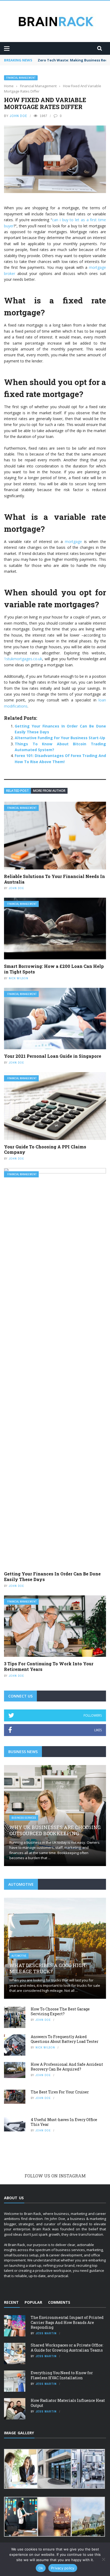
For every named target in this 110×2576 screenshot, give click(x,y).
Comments (59, 2302)
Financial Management (21, 78)
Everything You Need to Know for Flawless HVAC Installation (62, 2375)
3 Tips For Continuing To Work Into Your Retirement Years (49, 1666)
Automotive (19, 1956)
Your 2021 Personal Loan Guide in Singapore (53, 1056)
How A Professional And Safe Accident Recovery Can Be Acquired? (67, 2067)
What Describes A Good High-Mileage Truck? (48, 1968)
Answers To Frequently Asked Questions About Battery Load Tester (65, 2039)
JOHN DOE (18, 116)
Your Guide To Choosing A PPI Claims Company (45, 1149)
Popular (33, 2302)
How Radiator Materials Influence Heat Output (68, 2403)
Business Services (24, 1818)
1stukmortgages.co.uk (23, 659)
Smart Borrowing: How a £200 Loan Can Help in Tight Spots (54, 969)
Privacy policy (63, 2568)
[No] (103, 2559)
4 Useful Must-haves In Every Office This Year (64, 2122)
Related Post (17, 791)
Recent (11, 2302)
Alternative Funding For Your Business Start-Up (60, 738)
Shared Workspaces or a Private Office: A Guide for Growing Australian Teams (67, 2347)
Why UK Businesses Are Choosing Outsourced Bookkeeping (55, 1830)
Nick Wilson (19, 978)
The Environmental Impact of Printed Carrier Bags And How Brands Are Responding (67, 2322)
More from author (49, 791)
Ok (41, 2568)
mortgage (73, 541)
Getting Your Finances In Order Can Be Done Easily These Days (52, 1576)
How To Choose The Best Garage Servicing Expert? (60, 2011)
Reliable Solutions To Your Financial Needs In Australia (54, 879)
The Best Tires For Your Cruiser (60, 2092)
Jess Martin (46, 2333)
